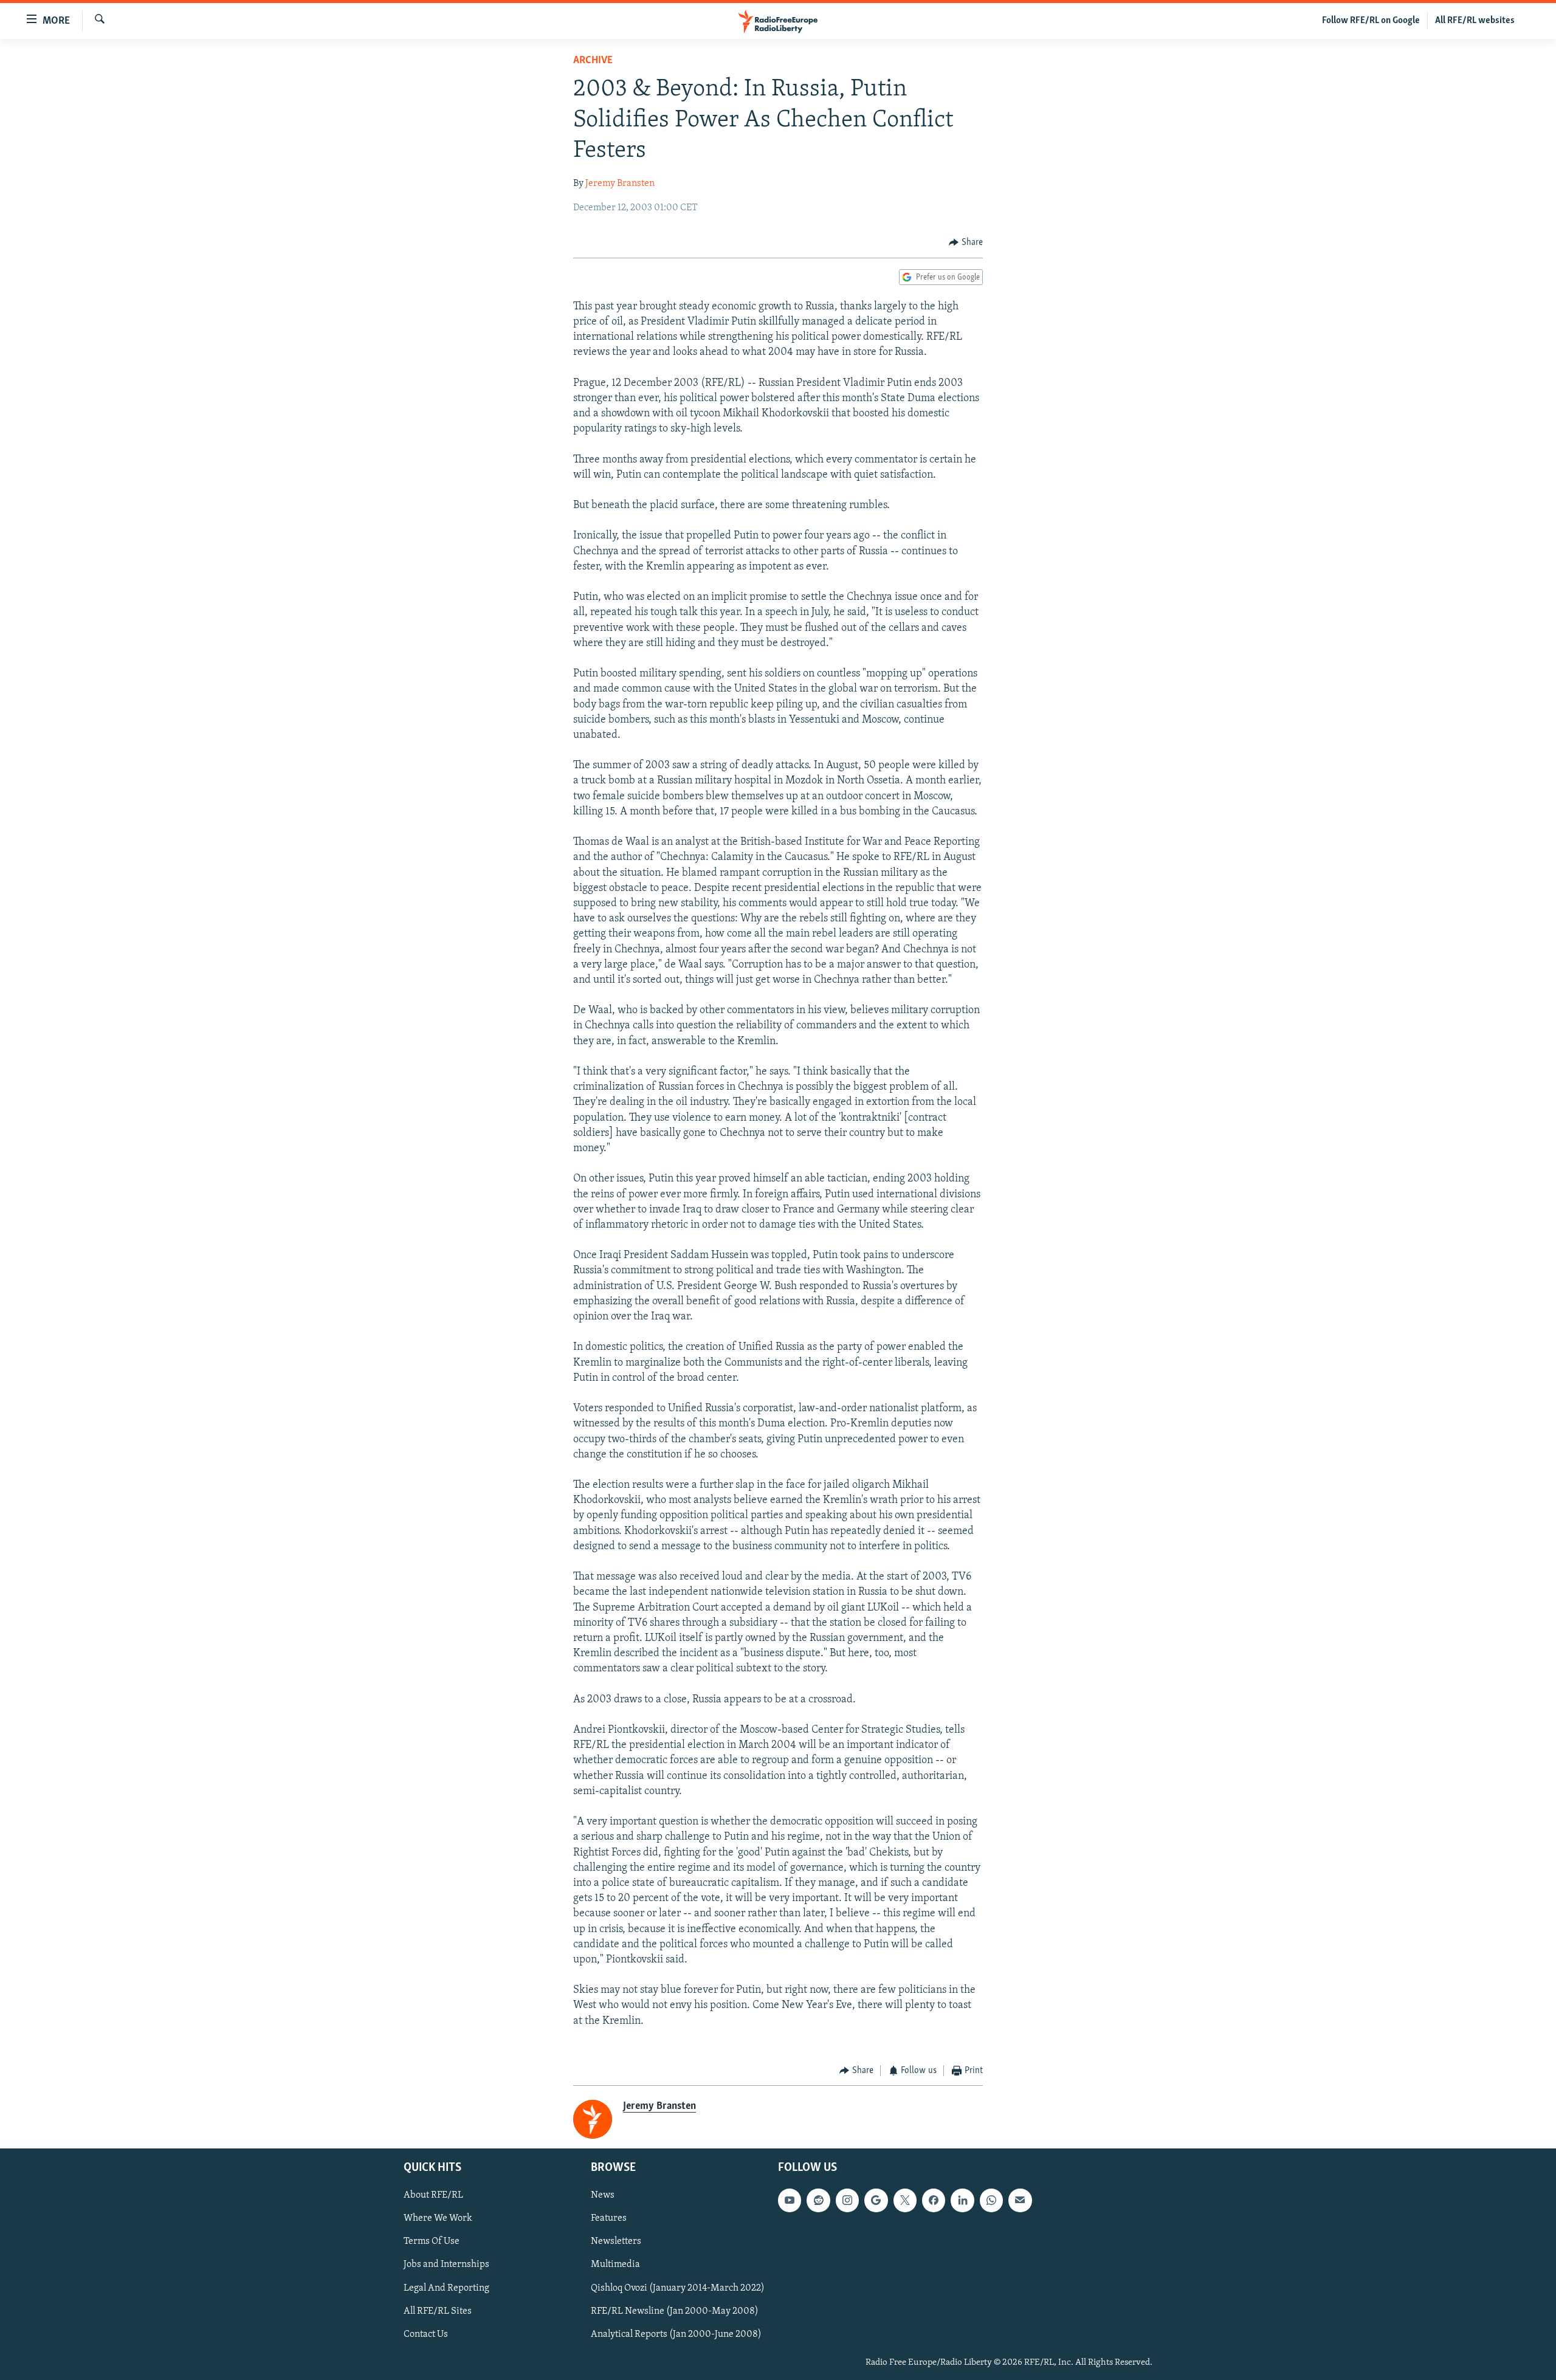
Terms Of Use (432, 2241)
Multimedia (615, 2265)
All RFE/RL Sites (438, 2311)
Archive (593, 61)
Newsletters (616, 2241)
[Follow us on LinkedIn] (962, 2200)
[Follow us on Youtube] (790, 2200)
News (603, 2195)
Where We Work (438, 2218)
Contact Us (426, 2334)
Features (609, 2218)
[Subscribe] (1020, 2200)
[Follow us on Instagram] (847, 2200)
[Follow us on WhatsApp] (991, 2200)
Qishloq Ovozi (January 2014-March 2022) (678, 2288)
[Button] (966, 242)
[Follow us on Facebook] (934, 2200)
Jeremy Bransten (620, 184)
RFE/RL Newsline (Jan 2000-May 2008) (675, 2311)
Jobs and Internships (446, 2265)
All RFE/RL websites (1475, 21)
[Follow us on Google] (876, 2200)
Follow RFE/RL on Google (1371, 21)
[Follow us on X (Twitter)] (905, 2200)
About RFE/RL (433, 2195)
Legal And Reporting (446, 2288)
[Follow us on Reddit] (818, 2200)
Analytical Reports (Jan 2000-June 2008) (676, 2334)
